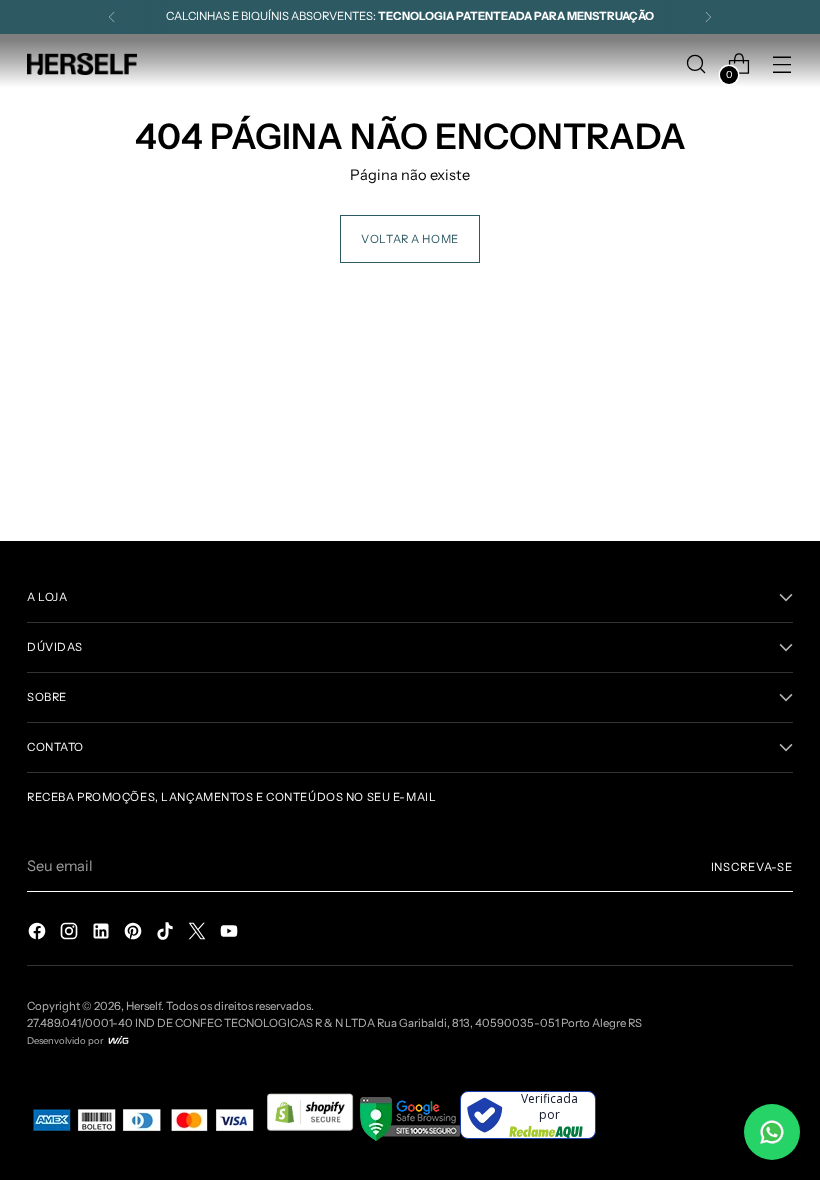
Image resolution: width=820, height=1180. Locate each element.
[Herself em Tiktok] (167, 934)
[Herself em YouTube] (231, 934)
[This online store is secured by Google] (410, 1136)
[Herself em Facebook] (39, 934)
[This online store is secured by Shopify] (312, 1136)
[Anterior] (112, 17)
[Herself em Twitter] (199, 934)
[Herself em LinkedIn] (103, 934)
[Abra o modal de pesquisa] (696, 64)
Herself (143, 1006)
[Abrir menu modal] (782, 64)
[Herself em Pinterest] (135, 934)
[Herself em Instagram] (71, 934)
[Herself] (82, 63)
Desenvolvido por (66, 1040)
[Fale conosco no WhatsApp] (772, 1132)
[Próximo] (708, 17)
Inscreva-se (752, 867)
